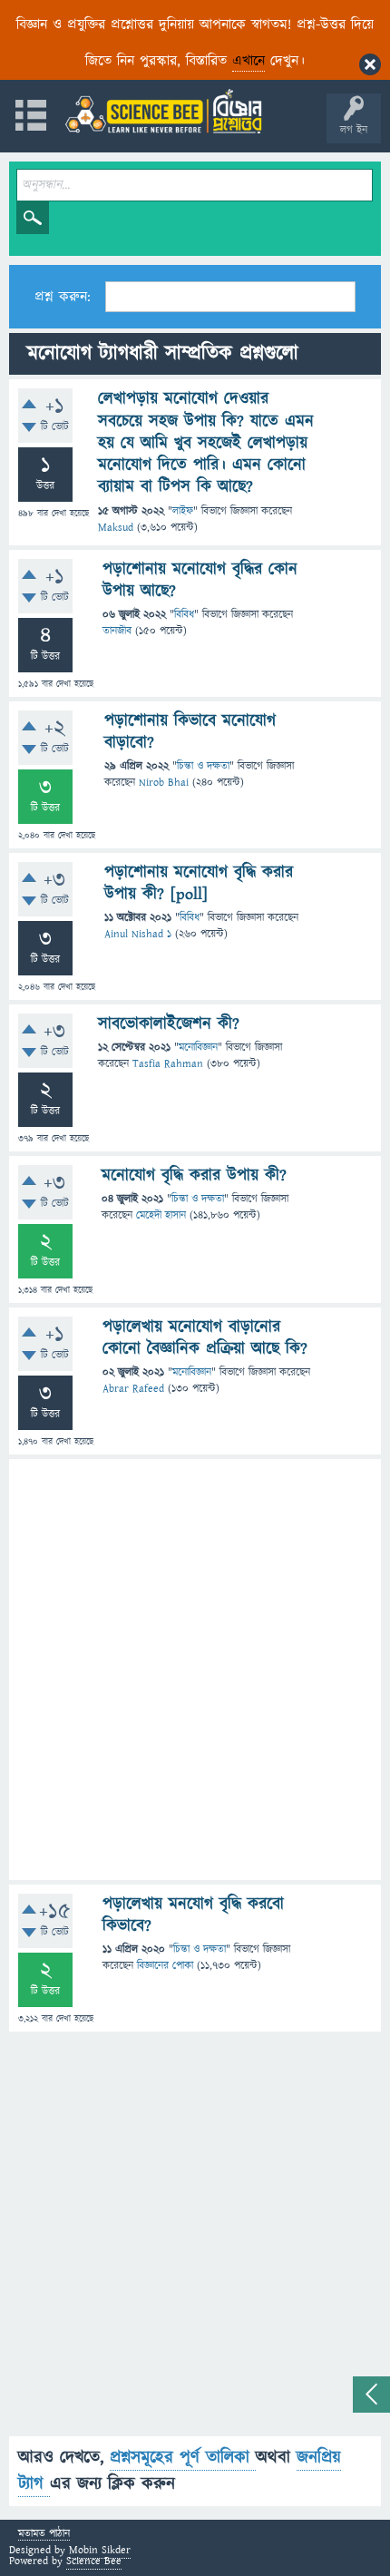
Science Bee (94, 2561)
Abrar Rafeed (133, 1389)
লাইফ (183, 511)
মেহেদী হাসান (161, 1215)
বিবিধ (184, 615)
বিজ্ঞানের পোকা (165, 1966)
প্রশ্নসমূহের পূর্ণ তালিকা (183, 2458)
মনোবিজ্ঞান (198, 1048)
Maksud (116, 528)
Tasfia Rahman (168, 1064)
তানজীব (117, 631)
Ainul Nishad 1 (138, 934)
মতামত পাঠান (44, 2535)
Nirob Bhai (164, 783)
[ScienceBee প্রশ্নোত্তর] (163, 111)
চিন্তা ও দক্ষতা (203, 766)
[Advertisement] (195, 1670)
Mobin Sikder (100, 2550)
